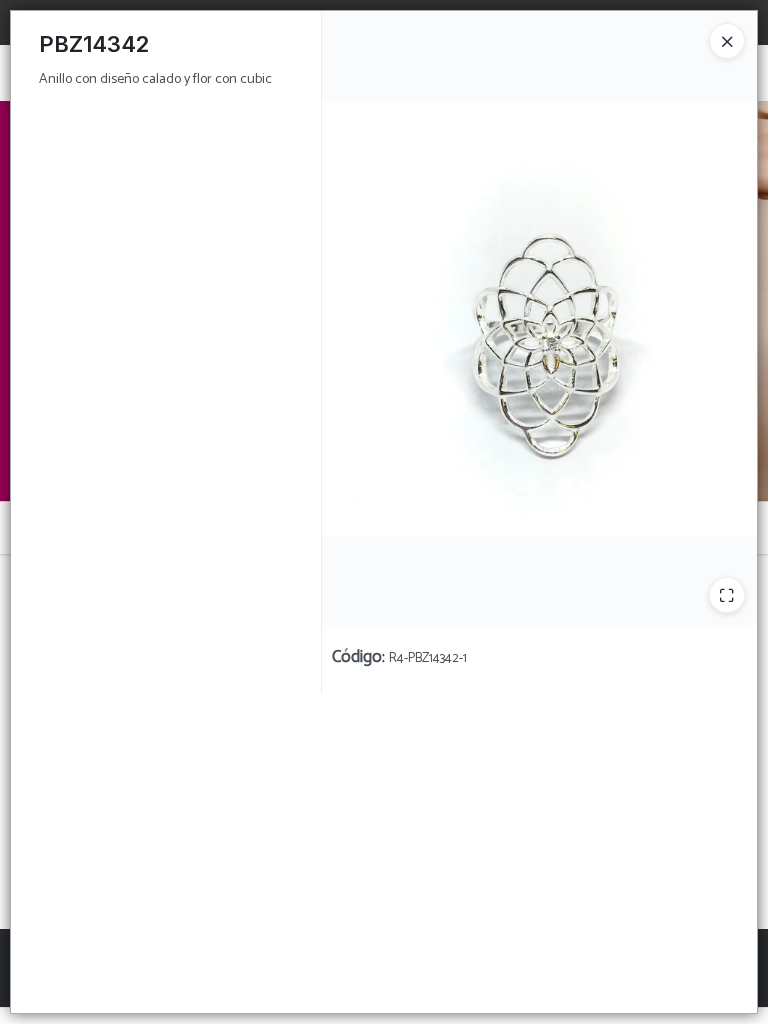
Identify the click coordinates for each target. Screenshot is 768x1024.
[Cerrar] (727, 41)
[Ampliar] (727, 595)
